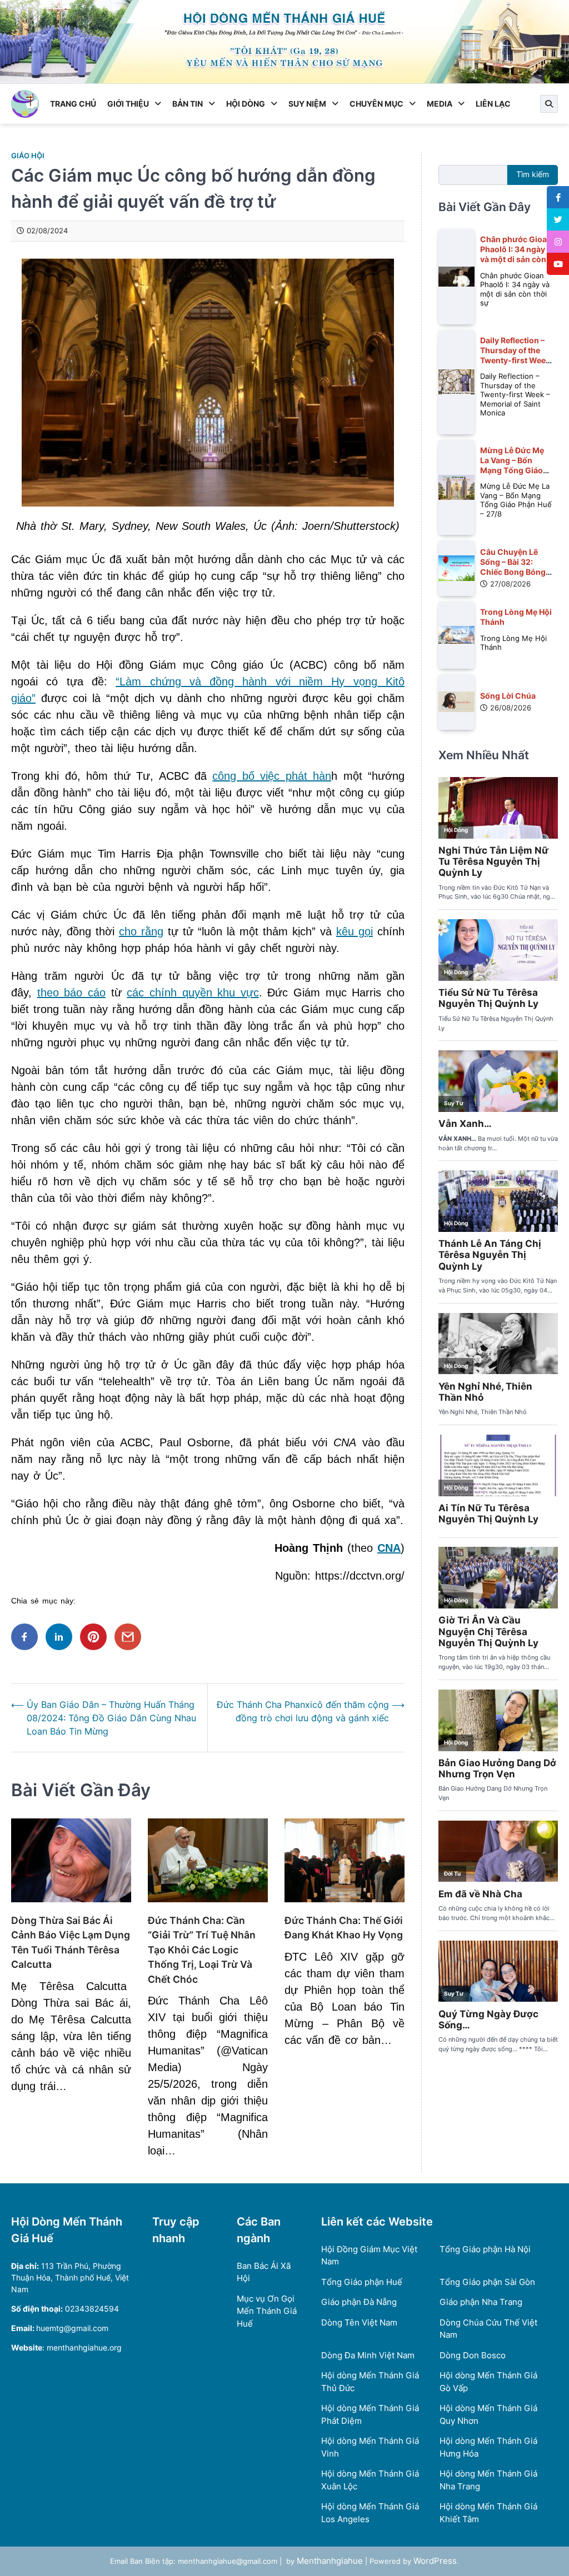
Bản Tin (188, 104)
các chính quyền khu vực (193, 993)
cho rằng (141, 931)
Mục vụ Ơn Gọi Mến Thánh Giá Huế (267, 2311)
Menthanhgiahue (330, 2561)
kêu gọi (355, 931)
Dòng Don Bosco (473, 2355)
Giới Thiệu (128, 104)
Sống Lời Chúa (508, 696)
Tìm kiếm (533, 174)
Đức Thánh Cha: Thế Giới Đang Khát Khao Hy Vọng (344, 1928)
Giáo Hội (28, 156)
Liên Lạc (493, 104)
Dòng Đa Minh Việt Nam (368, 2355)
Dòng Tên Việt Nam (359, 2322)
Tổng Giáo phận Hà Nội (485, 2249)
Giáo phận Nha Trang (481, 2302)
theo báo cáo (71, 993)
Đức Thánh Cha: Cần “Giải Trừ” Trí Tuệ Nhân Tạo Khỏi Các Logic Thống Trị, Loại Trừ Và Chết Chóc (202, 1950)
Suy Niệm (307, 104)
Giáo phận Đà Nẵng (359, 2302)
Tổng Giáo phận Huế (362, 2282)
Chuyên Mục (376, 104)
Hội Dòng (246, 104)
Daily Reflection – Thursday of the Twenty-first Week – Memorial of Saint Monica (516, 360)
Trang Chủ (73, 104)
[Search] (549, 104)
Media (440, 104)
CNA (389, 1548)
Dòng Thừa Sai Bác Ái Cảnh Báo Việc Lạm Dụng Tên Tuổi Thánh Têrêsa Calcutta (71, 1942)
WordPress (435, 2561)
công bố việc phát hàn (272, 776)
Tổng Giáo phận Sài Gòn (487, 2282)
